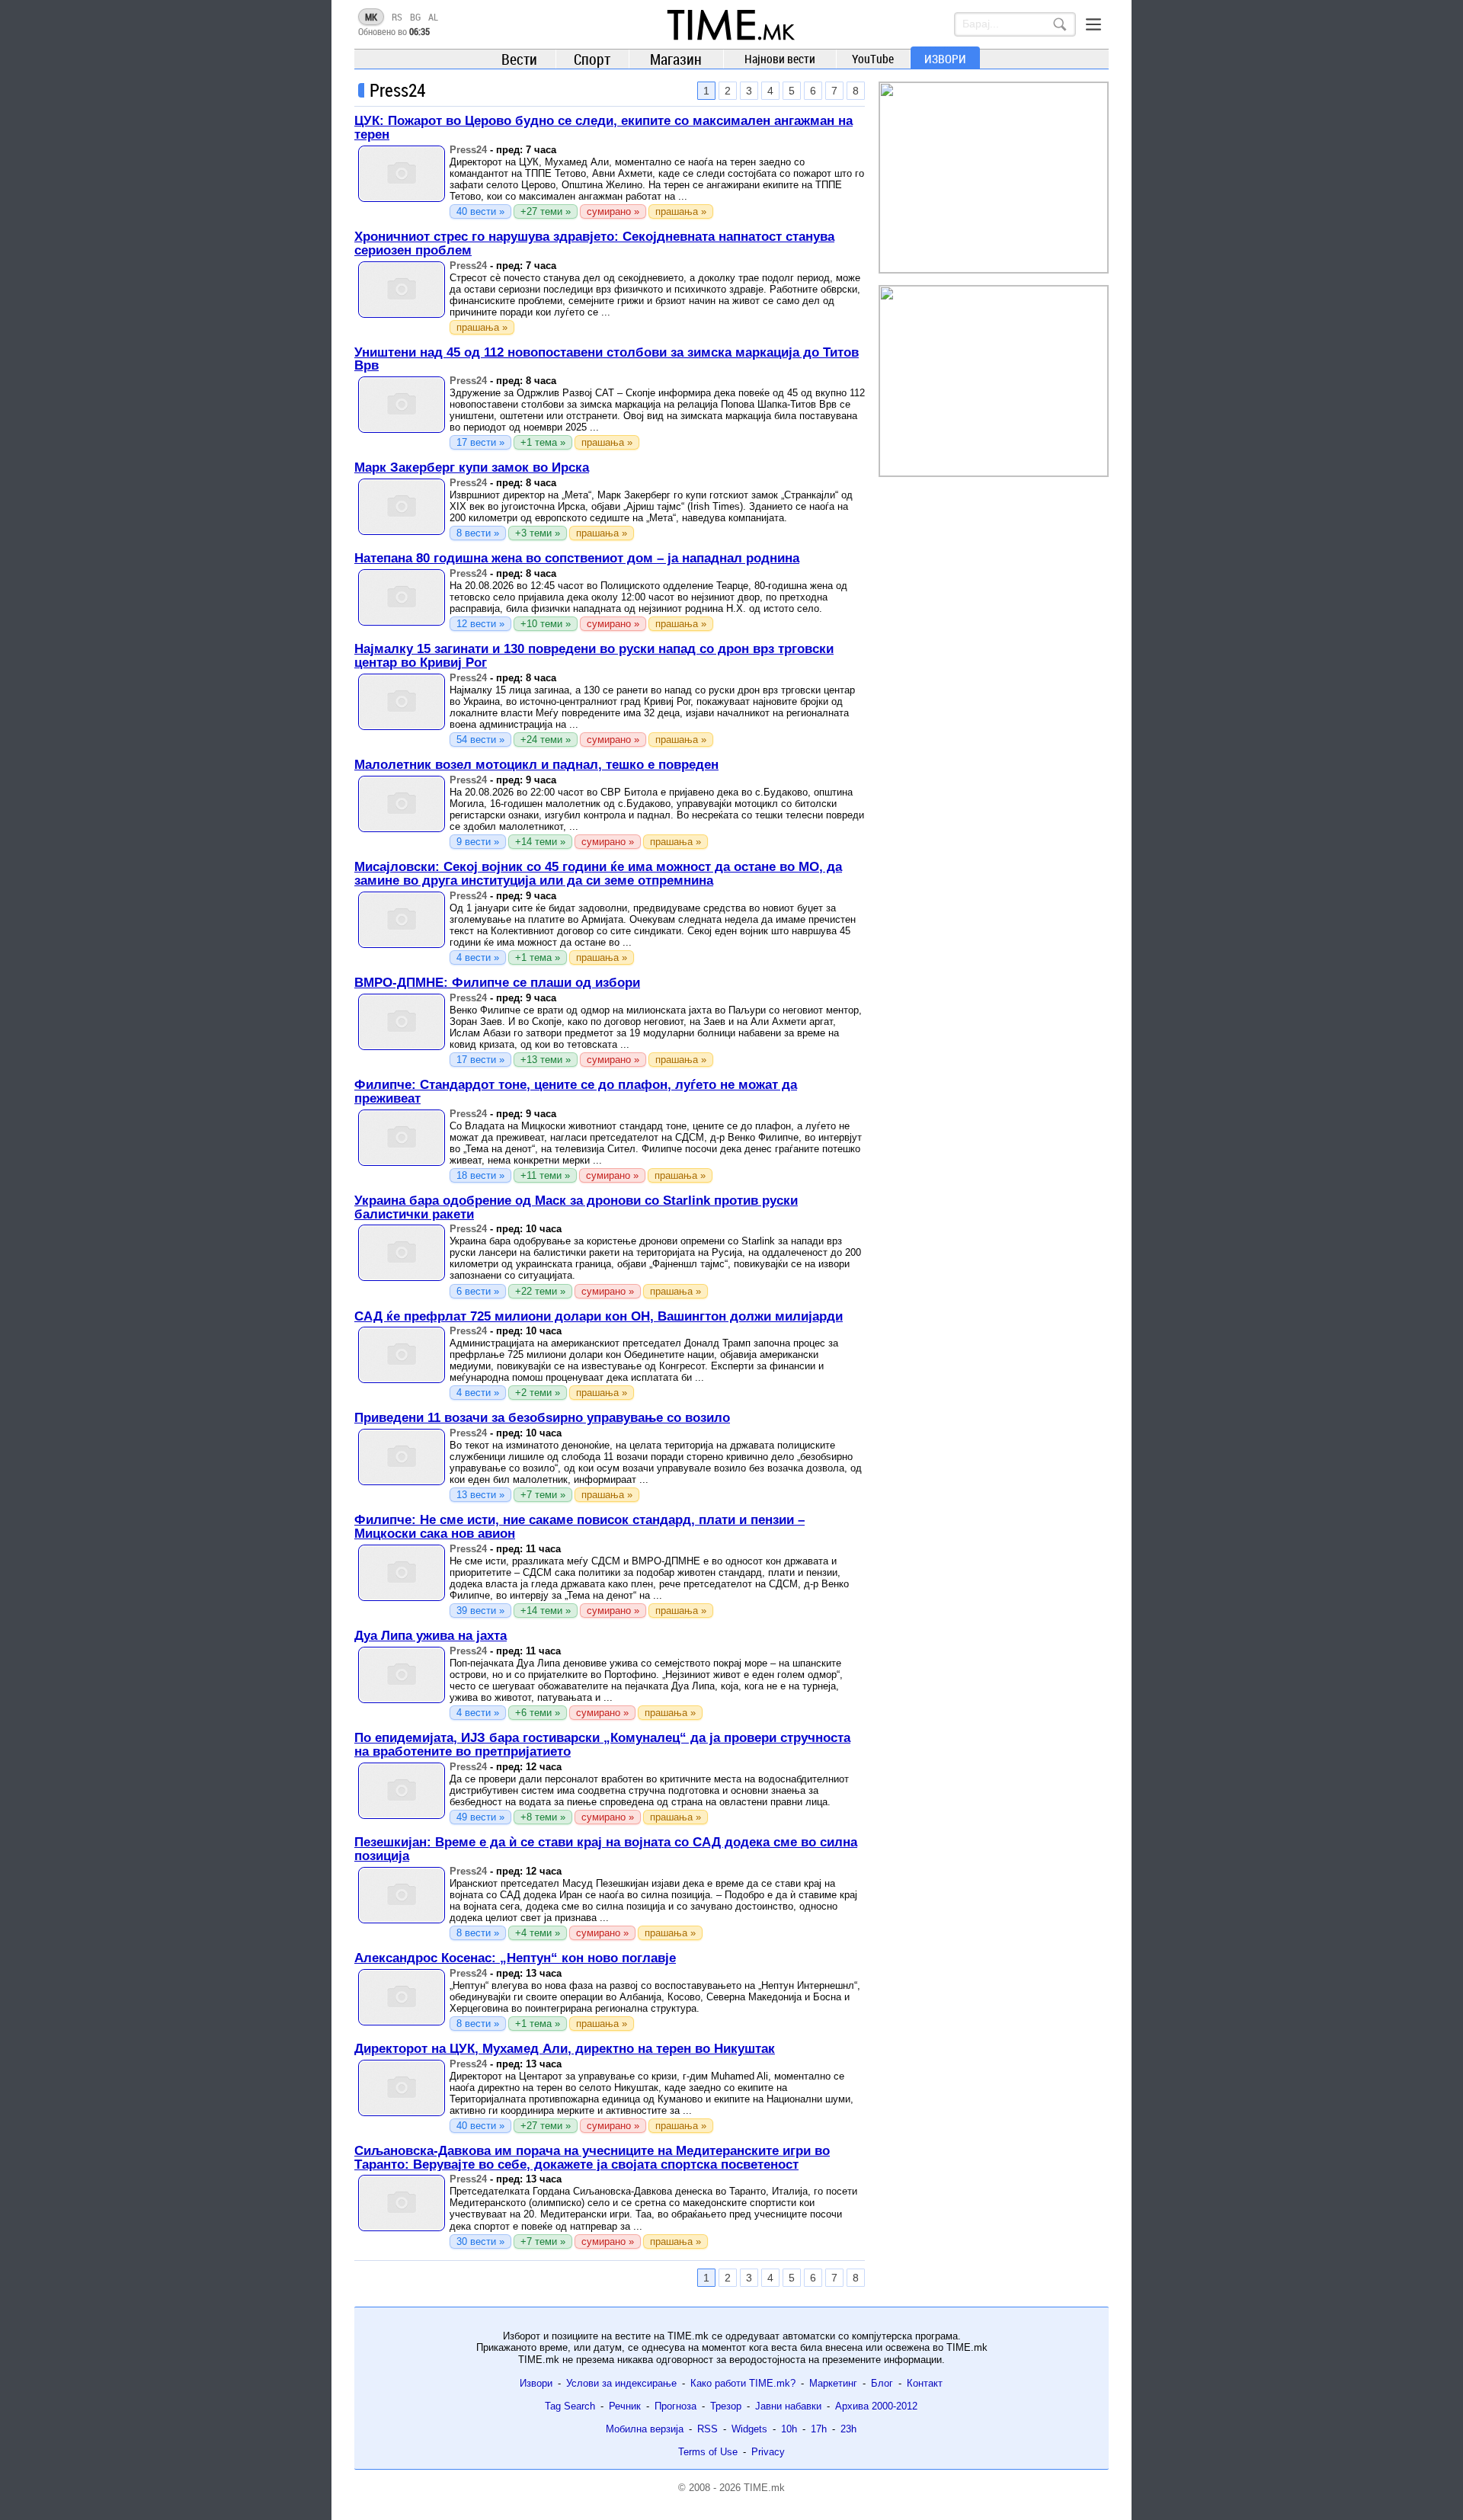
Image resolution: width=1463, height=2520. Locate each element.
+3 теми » (538, 533)
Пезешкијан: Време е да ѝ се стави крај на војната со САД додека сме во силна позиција (606, 1849)
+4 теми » (538, 1933)
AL (433, 17)
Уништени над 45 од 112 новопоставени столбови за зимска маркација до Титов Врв (607, 359)
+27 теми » (546, 211)
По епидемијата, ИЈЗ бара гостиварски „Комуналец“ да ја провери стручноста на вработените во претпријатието (602, 1745)
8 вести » (478, 533)
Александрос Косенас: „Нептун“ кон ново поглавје (515, 1958)
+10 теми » (546, 624)
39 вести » (480, 1611)
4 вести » (478, 957)
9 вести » (478, 842)
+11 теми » (545, 1175)
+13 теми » (546, 1060)
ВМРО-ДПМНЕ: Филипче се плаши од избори (497, 983)
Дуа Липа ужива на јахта (431, 1636)
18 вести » (480, 1175)
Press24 (468, 150)
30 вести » (480, 2241)
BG (415, 17)
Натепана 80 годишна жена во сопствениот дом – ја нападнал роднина (577, 558)
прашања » (681, 211)
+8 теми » (543, 1817)
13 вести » (480, 1495)
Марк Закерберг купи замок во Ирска (472, 467)
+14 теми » (540, 842)
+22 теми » (540, 1291)
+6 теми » (538, 1713)
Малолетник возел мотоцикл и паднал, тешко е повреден (536, 765)
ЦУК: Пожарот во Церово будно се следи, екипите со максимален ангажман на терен (603, 128)
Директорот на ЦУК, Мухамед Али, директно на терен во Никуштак (565, 2049)
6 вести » (478, 1291)
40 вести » (480, 211)
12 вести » (480, 624)
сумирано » (613, 211)
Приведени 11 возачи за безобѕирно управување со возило (542, 1418)
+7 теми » (543, 1495)
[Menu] (1093, 24)
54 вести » (480, 740)
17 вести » (480, 442)
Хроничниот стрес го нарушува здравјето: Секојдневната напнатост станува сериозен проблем (594, 243)
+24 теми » (546, 740)
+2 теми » (538, 1393)
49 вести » (480, 1817)
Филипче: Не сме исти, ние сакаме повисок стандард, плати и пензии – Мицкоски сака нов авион (579, 1527)
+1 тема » (543, 442)
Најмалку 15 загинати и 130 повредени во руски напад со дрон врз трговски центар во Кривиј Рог (594, 656)
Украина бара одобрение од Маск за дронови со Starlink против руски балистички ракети (576, 1207)
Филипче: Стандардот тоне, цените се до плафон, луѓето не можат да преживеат (576, 1092)
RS (397, 17)
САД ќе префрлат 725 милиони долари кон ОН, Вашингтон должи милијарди (599, 1316)
